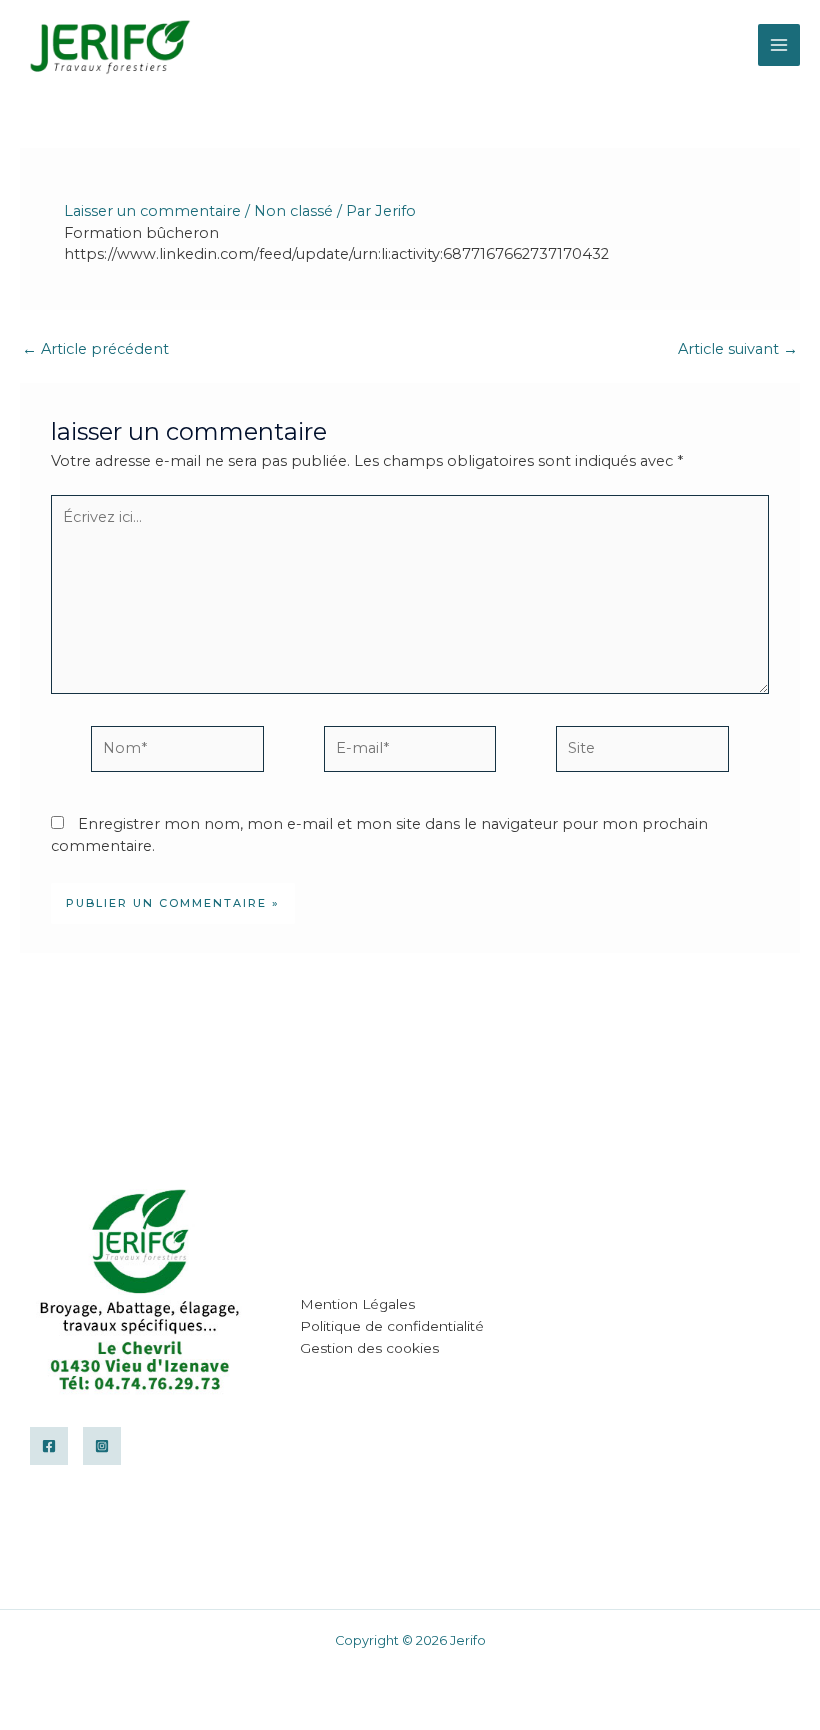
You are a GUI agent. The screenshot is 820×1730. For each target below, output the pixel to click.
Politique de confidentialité (392, 1326)
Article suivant (738, 349)
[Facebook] (49, 1446)
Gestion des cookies (369, 1348)
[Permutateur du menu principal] (779, 45)
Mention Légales (357, 1304)
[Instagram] (102, 1446)
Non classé (293, 211)
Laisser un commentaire (152, 211)
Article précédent (95, 349)
